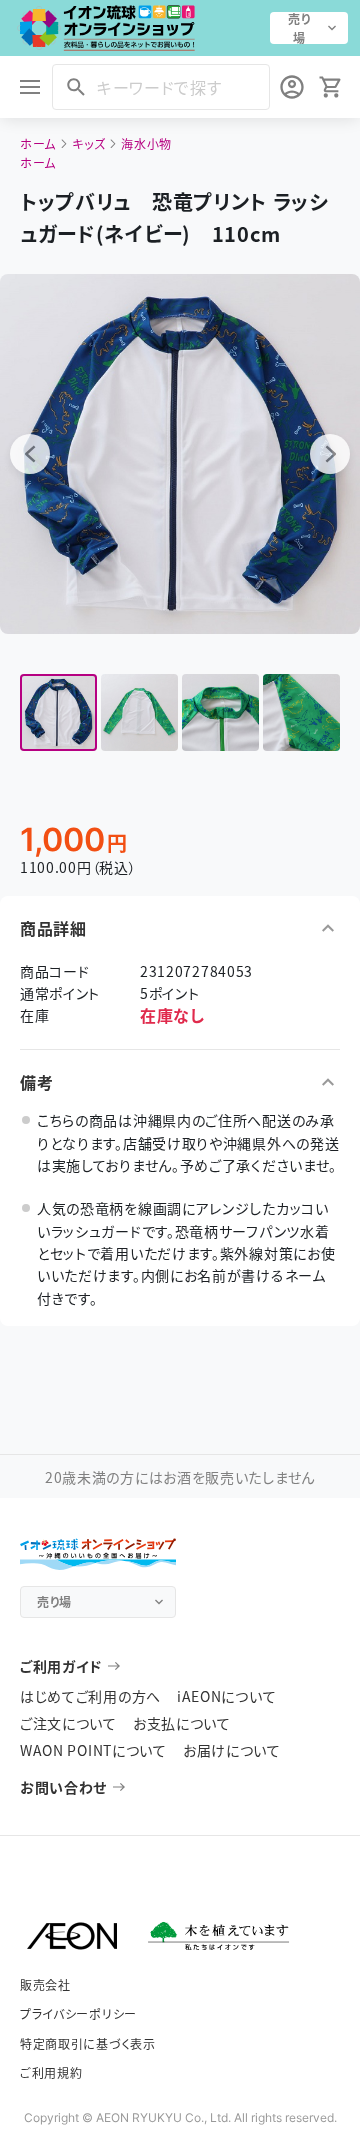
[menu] (30, 87)
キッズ (88, 143)
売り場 (299, 28)
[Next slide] (330, 454)
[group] (58, 712)
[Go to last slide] (30, 454)
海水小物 (146, 143)
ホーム (38, 143)
